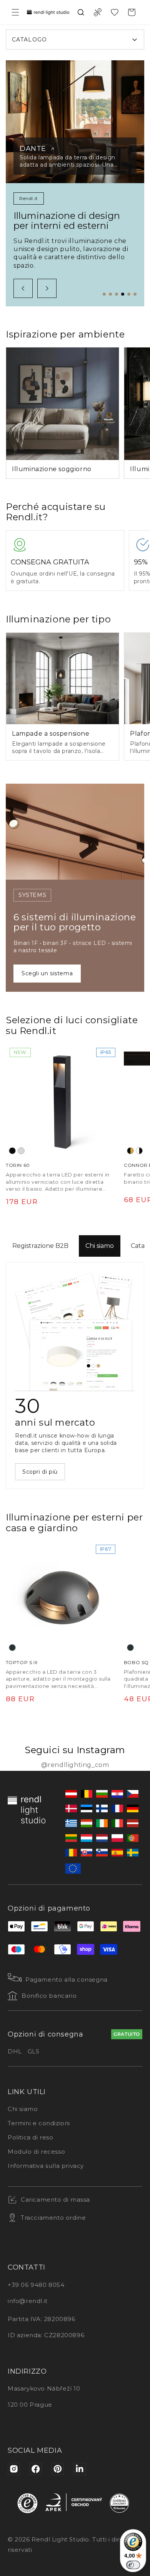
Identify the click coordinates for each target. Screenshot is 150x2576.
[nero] (12, 1151)
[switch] (133, 2565)
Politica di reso (31, 2137)
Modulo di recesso (36, 2152)
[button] (15, 12)
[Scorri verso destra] (47, 288)
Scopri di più (40, 1472)
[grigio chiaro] (21, 1151)
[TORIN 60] (62, 1101)
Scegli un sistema (47, 973)
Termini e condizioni (39, 2123)
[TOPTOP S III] (62, 1597)
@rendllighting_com (75, 1765)
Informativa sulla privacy (46, 2166)
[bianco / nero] (139, 1151)
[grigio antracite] (12, 1648)
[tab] (104, 294)
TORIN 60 (18, 1165)
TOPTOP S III (22, 1662)
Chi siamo (100, 1246)
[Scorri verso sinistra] (23, 288)
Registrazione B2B (40, 1246)
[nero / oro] (130, 1151)
